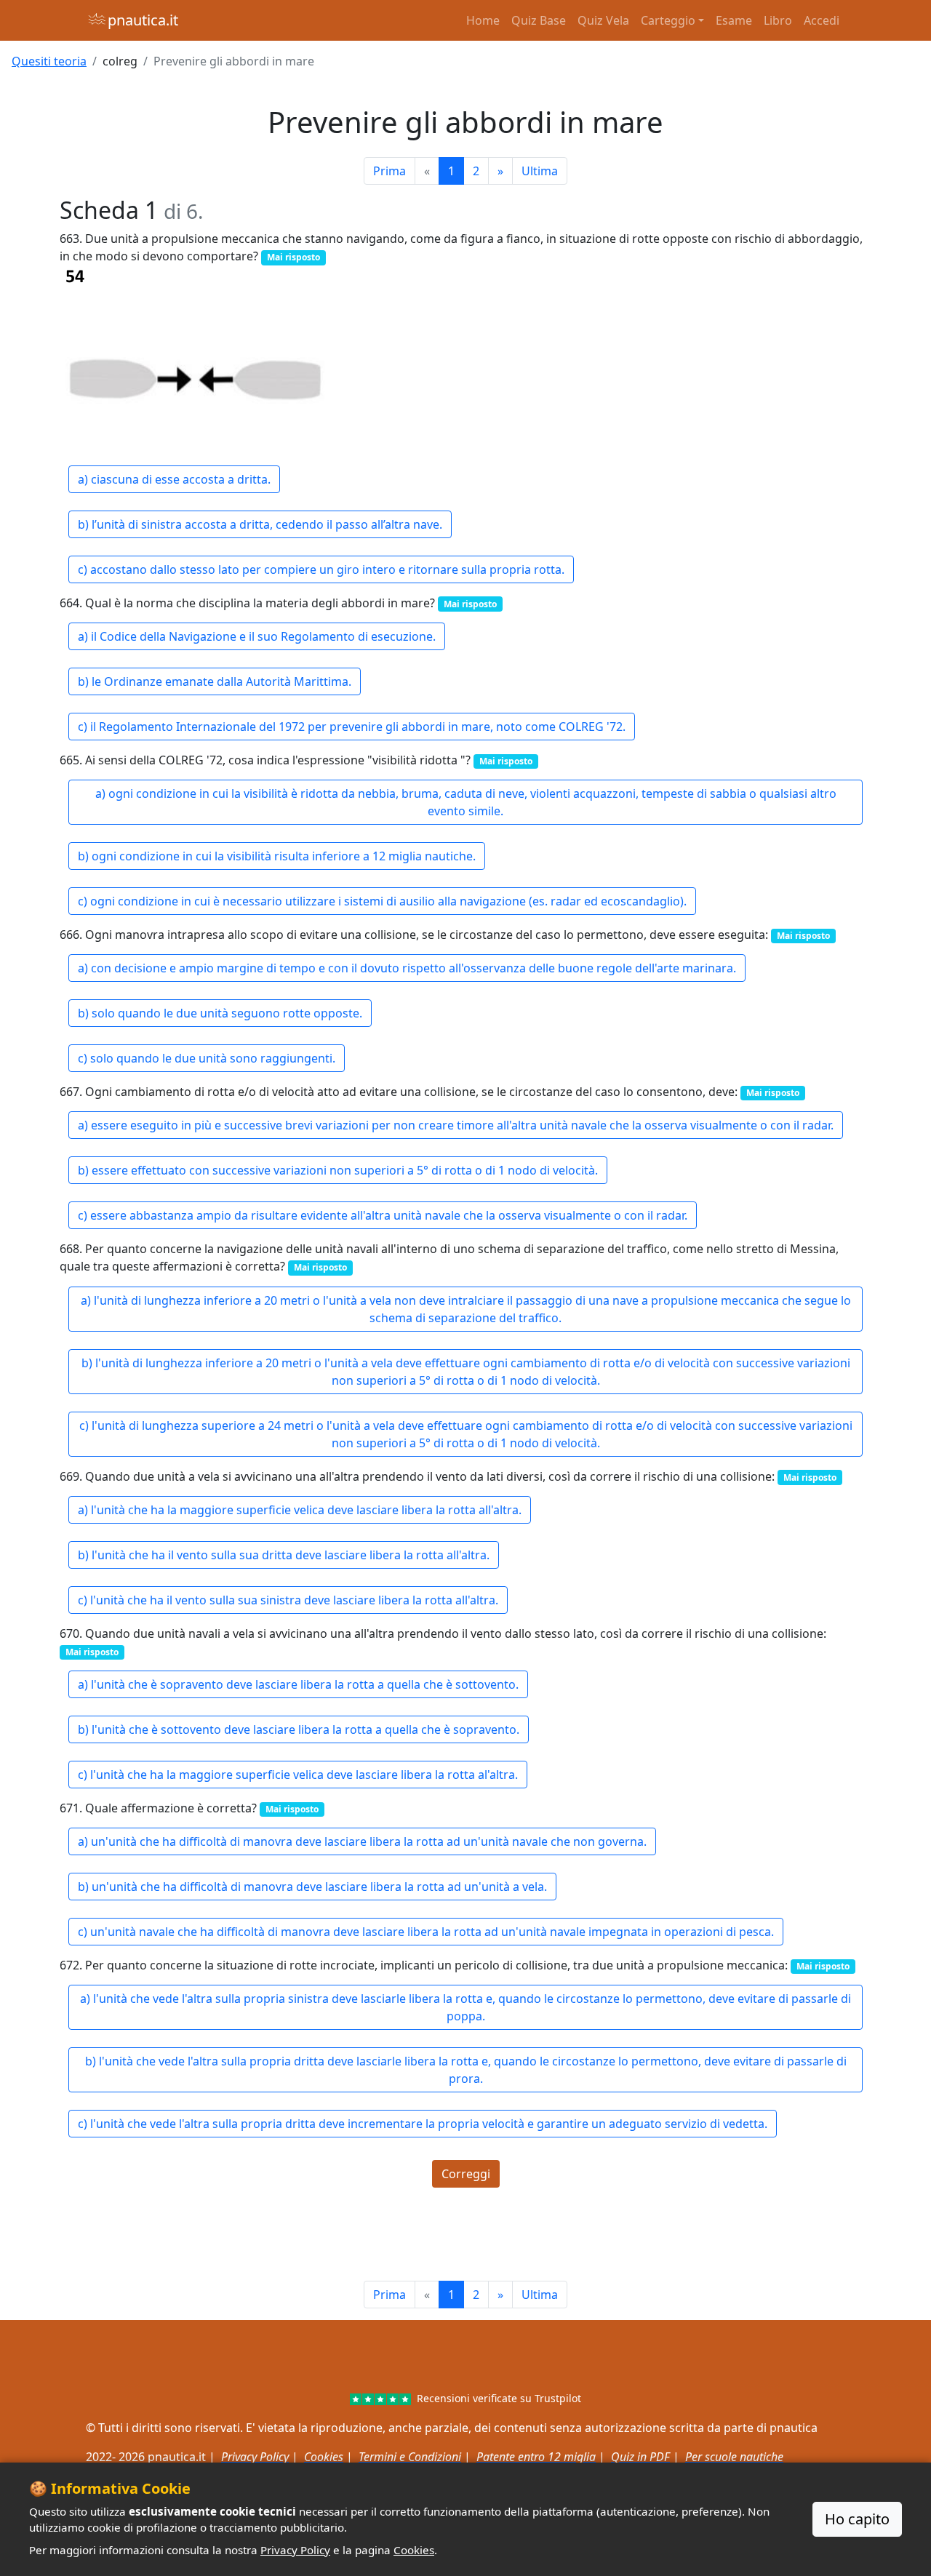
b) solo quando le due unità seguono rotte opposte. (220, 1013)
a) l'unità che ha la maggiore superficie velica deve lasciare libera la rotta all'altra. (300, 1510)
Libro (778, 20)
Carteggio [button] (668, 20)
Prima (389, 171)
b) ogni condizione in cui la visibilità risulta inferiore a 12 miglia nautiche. (277, 856)
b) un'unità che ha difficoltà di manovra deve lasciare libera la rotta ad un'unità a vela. (312, 1887)
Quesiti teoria (49, 61)
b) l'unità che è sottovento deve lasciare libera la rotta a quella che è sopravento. (299, 1729)
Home (483, 20)
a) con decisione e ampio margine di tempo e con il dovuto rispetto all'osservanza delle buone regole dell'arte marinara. (407, 968)
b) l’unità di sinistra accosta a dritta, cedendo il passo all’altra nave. (260, 524)
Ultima (540, 171)
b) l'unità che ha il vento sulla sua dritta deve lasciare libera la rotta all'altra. (284, 1555)
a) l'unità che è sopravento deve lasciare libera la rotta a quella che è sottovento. (298, 1684)
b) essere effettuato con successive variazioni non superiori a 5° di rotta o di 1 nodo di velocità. (338, 1170)
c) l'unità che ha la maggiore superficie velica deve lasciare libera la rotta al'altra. (298, 1775)
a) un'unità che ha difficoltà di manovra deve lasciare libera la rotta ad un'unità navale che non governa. (362, 1841)
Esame (734, 20)
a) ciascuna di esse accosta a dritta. (174, 479)
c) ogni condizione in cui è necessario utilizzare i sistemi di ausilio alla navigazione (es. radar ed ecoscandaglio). (382, 901)
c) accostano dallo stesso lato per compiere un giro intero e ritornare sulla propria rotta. (321, 569)
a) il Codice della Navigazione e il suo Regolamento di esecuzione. (257, 636)
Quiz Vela (603, 20)
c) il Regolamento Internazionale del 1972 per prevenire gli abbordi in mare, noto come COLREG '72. (352, 727)
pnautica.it (143, 20)
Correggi (466, 2174)
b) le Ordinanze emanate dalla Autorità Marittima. (215, 681)
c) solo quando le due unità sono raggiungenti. (207, 1058)
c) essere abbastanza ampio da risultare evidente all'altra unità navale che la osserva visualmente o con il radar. (383, 1215)
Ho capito (857, 2519)
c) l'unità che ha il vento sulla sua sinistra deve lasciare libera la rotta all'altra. (288, 1600)
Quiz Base (539, 20)
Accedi (822, 20)
